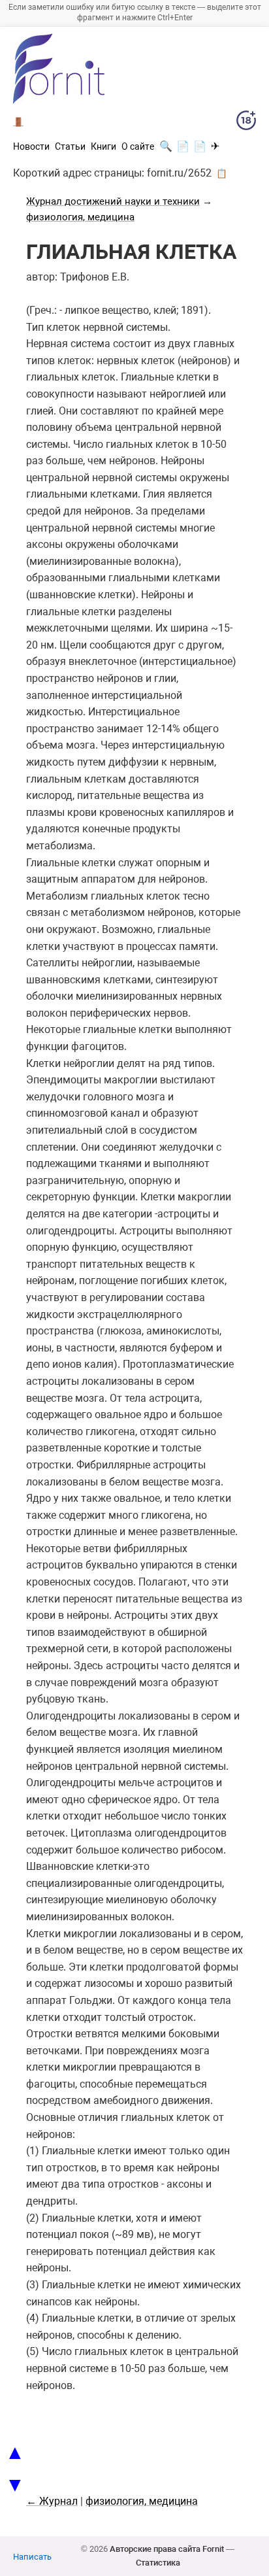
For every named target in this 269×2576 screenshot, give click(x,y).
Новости (31, 146)
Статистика (158, 2563)
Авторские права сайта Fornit (167, 2549)
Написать (32, 2557)
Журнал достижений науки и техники (113, 201)
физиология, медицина (80, 217)
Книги (103, 146)
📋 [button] (222, 173)
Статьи (70, 146)
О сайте (138, 146)
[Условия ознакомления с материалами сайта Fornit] (246, 123)
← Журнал (52, 2501)
